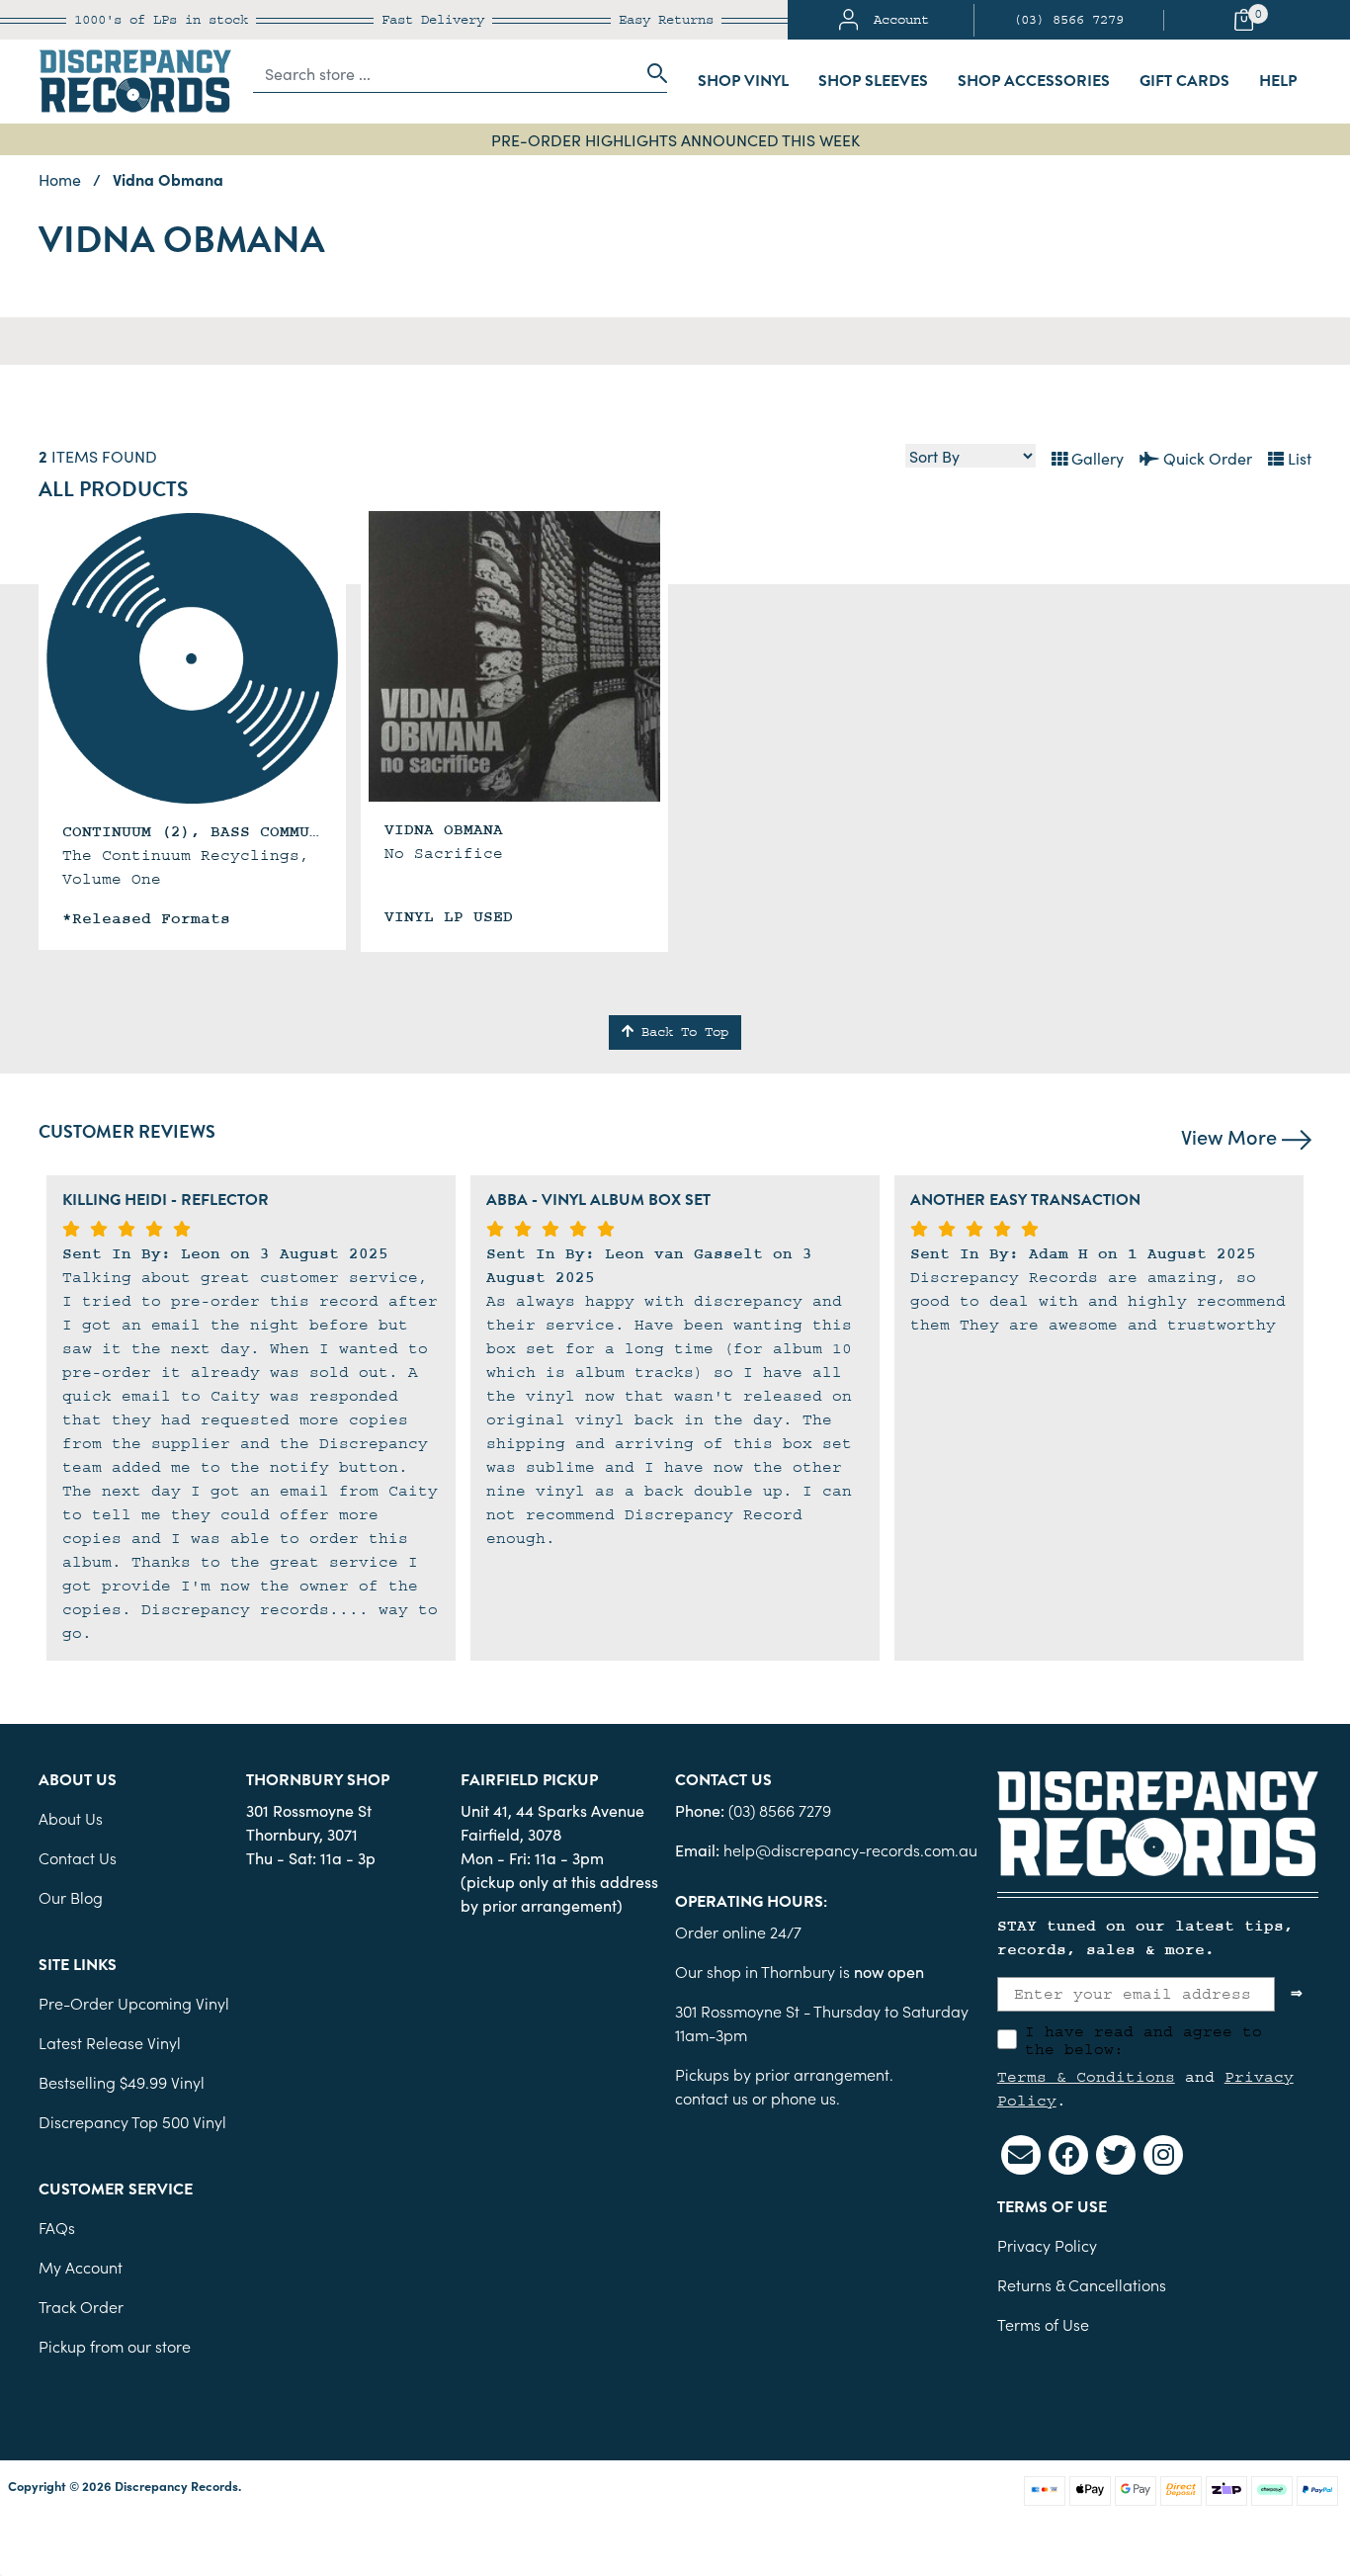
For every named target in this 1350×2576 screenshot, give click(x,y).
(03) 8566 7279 (1068, 20)
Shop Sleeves (873, 81)
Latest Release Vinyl (110, 2042)
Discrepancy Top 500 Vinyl (132, 2121)
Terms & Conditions (1086, 2077)
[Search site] (651, 73)
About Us (71, 1818)
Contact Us (78, 1857)
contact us (712, 2098)
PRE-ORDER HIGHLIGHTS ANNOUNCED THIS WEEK (675, 139)
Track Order (81, 2306)
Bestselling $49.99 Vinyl (122, 2082)
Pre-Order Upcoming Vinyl (134, 2003)
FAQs (57, 2227)
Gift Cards (1184, 81)
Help (1278, 81)
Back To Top (681, 1032)
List (1298, 458)
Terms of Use (1043, 2324)
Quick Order (1206, 458)
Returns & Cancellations (1082, 2284)
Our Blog (71, 1897)
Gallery (1096, 458)
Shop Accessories (1034, 81)
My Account (81, 2267)
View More (1231, 1136)
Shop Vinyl (743, 81)
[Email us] (1021, 2155)
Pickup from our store (115, 2346)
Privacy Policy (1047, 2245)
